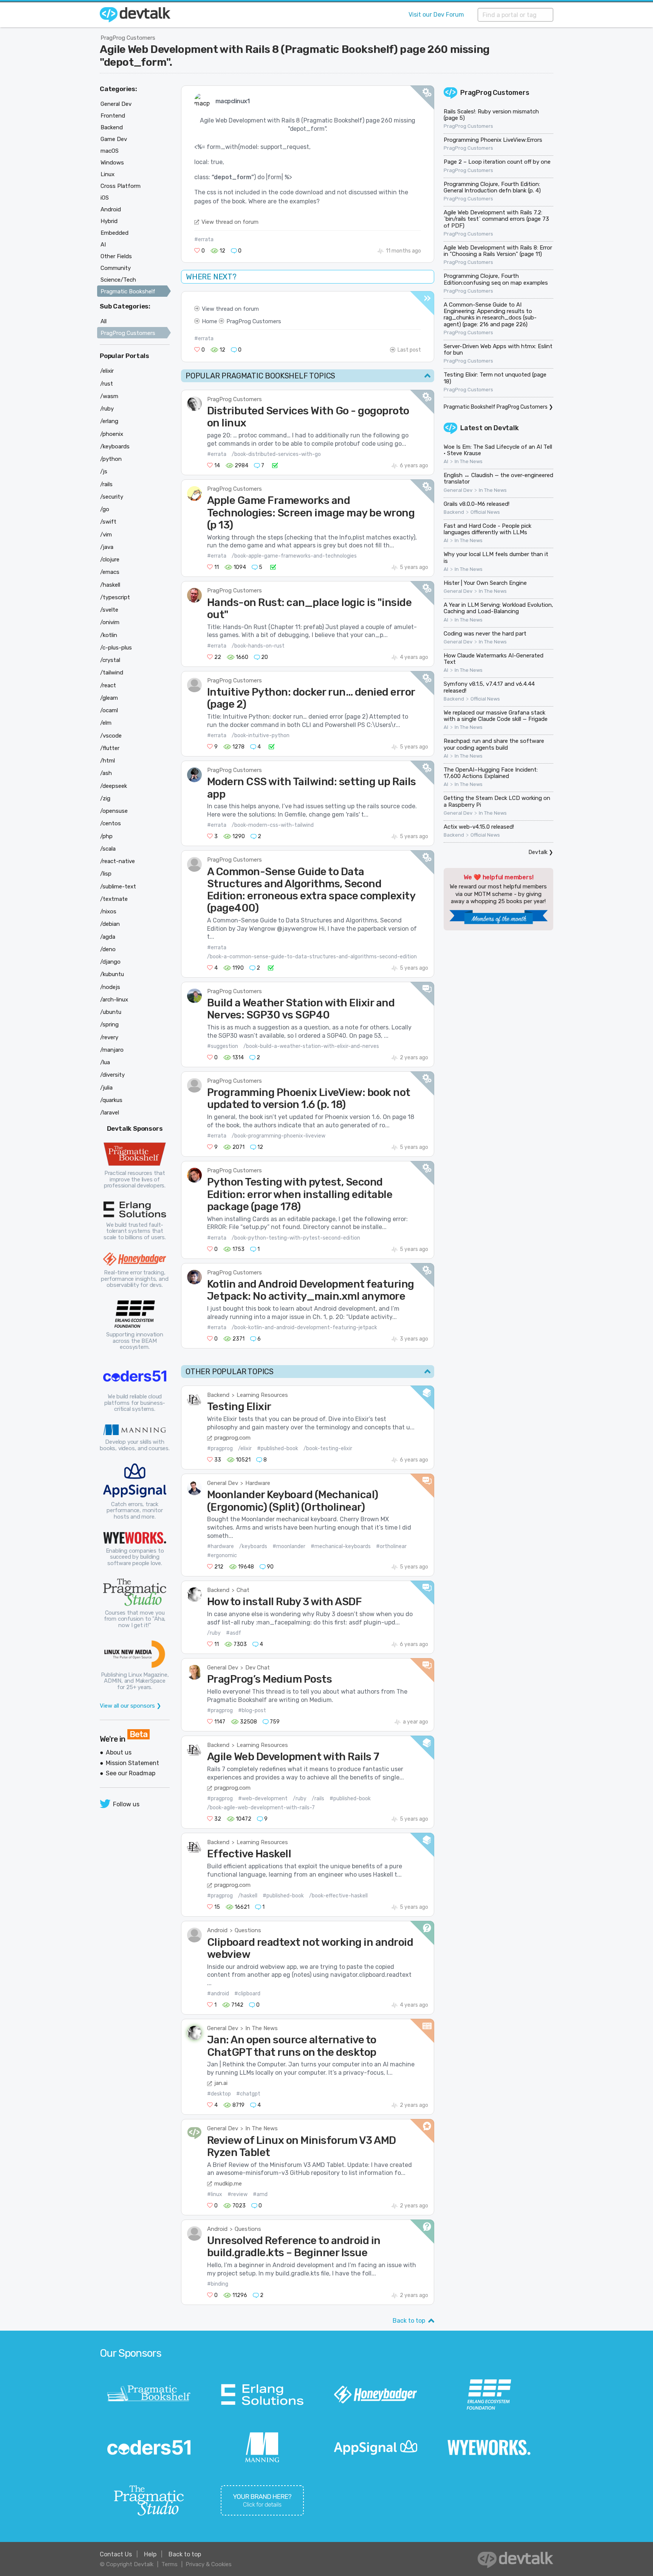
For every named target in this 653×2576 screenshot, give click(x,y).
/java (107, 547)
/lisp (106, 874)
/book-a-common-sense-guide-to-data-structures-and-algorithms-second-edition (312, 957)
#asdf (234, 1633)
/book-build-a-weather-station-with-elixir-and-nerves (311, 1046)
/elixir (245, 1448)
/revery (109, 1037)
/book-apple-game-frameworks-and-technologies (294, 556)
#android (218, 1994)
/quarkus (111, 1100)
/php (106, 836)
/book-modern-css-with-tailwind (273, 825)
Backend (218, 1395)
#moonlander (289, 1546)
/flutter (110, 748)
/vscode (111, 736)
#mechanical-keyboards (341, 1546)
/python (111, 459)
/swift (108, 522)
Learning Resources (262, 1395)
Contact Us (116, 2554)
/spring (109, 1025)
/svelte (109, 610)
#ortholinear (391, 1546)
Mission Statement (132, 1763)
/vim (106, 535)
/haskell (248, 1896)
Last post (409, 350)
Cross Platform (121, 186)
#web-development (263, 1799)
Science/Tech (118, 280)
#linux (215, 2194)
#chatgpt (248, 2094)
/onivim (110, 622)
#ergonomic (222, 1555)
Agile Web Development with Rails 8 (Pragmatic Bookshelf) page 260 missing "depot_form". (295, 56)
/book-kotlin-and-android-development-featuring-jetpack (304, 1328)
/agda (108, 937)
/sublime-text (118, 887)
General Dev (223, 1483)
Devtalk (506, 428)
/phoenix (112, 434)
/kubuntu (112, 974)
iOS (105, 198)
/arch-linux (114, 1000)
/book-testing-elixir (328, 1448)
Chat (243, 1590)
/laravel (110, 1113)
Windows (112, 163)
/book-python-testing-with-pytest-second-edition (296, 1238)
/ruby (214, 1633)
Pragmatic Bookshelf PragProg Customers (496, 407)
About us (119, 1752)
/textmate (114, 899)
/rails (318, 1799)
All (104, 321)
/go (105, 509)
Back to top (409, 2321)
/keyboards (253, 1546)
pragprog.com (232, 1438)
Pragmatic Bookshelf (128, 291)
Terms (169, 2564)
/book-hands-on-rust (258, 646)
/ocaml (109, 710)
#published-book (278, 1448)
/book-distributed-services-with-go (276, 454)
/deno (108, 949)
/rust (107, 384)
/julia (106, 1088)
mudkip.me (228, 2184)
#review (238, 2194)
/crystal (110, 660)
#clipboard (247, 1994)
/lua (105, 1062)
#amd (260, 2194)
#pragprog (220, 1448)
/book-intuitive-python (261, 735)
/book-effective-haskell (338, 1896)
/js (104, 471)
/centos (111, 823)
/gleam (109, 698)
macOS (110, 151)
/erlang (109, 421)
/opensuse (114, 811)
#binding (218, 2284)
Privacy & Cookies (209, 2564)
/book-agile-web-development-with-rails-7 (261, 1808)
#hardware (221, 1546)
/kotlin (109, 635)
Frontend (113, 116)
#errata (204, 239)
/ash (106, 773)
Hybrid (109, 221)
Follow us (126, 1804)
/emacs (110, 572)
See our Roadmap (131, 1773)
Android (217, 1930)
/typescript (115, 597)
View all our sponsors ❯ (131, 1706)
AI (446, 462)
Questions (248, 1930)
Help (150, 2554)
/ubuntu (111, 1012)
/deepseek (114, 786)
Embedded (115, 233)
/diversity (112, 1075)
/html (108, 761)
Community (116, 268)
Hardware (258, 1483)
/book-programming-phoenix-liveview (279, 1136)
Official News (485, 512)
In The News (262, 2028)
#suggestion (223, 1046)
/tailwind (112, 673)
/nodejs (110, 987)
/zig (105, 798)
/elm (106, 723)
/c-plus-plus (116, 648)
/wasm (109, 396)
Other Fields (116, 256)
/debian (110, 924)
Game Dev (114, 139)
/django (110, 962)
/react (108, 685)
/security (112, 497)
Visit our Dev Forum (436, 15)
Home (210, 321)
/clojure (110, 560)
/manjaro (112, 1050)
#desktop (219, 2094)
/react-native (118, 861)
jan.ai (221, 2083)
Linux (108, 174)
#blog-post (252, 1710)
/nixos (108, 911)
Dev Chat (258, 1668)
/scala (108, 849)
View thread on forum (230, 222)
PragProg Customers (128, 38)
